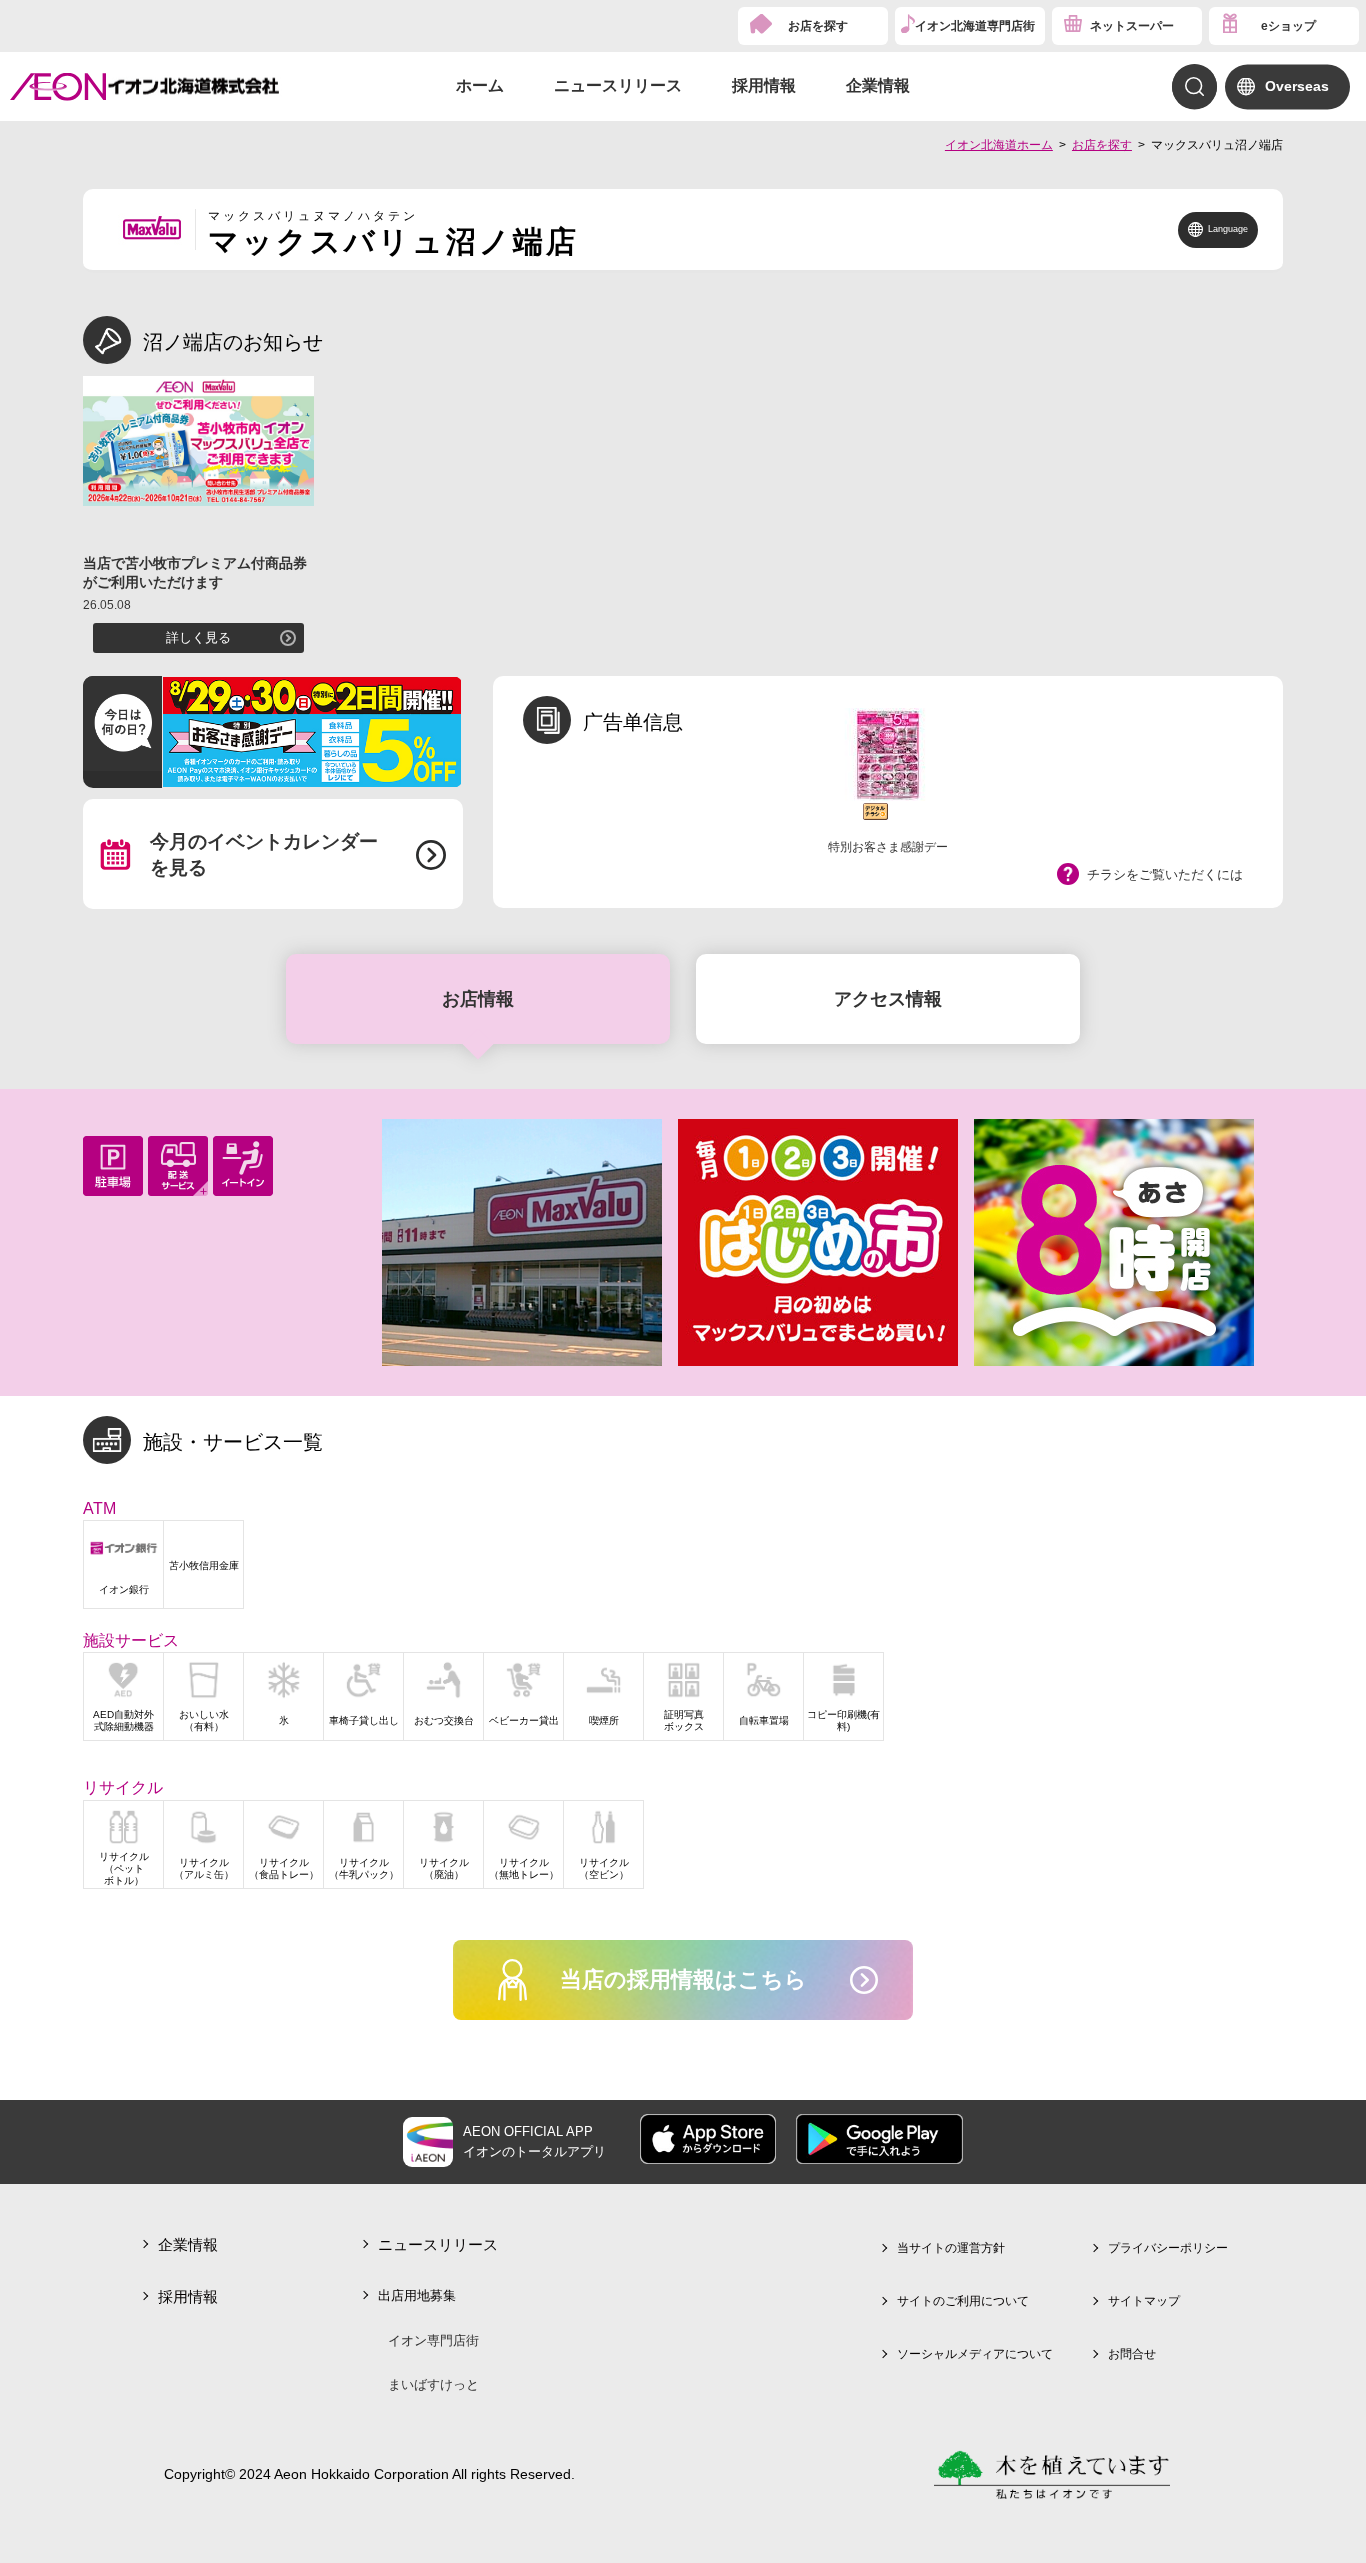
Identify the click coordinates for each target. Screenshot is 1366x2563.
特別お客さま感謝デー (888, 847)
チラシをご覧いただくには (1165, 874)
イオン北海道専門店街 (975, 26)
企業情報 (878, 85)
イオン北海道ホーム (999, 145)
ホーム (480, 85)
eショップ (1288, 26)
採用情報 (764, 85)
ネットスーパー (1132, 26)
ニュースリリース (618, 85)
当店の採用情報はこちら (683, 1979)
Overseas (1297, 86)
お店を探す (818, 26)
